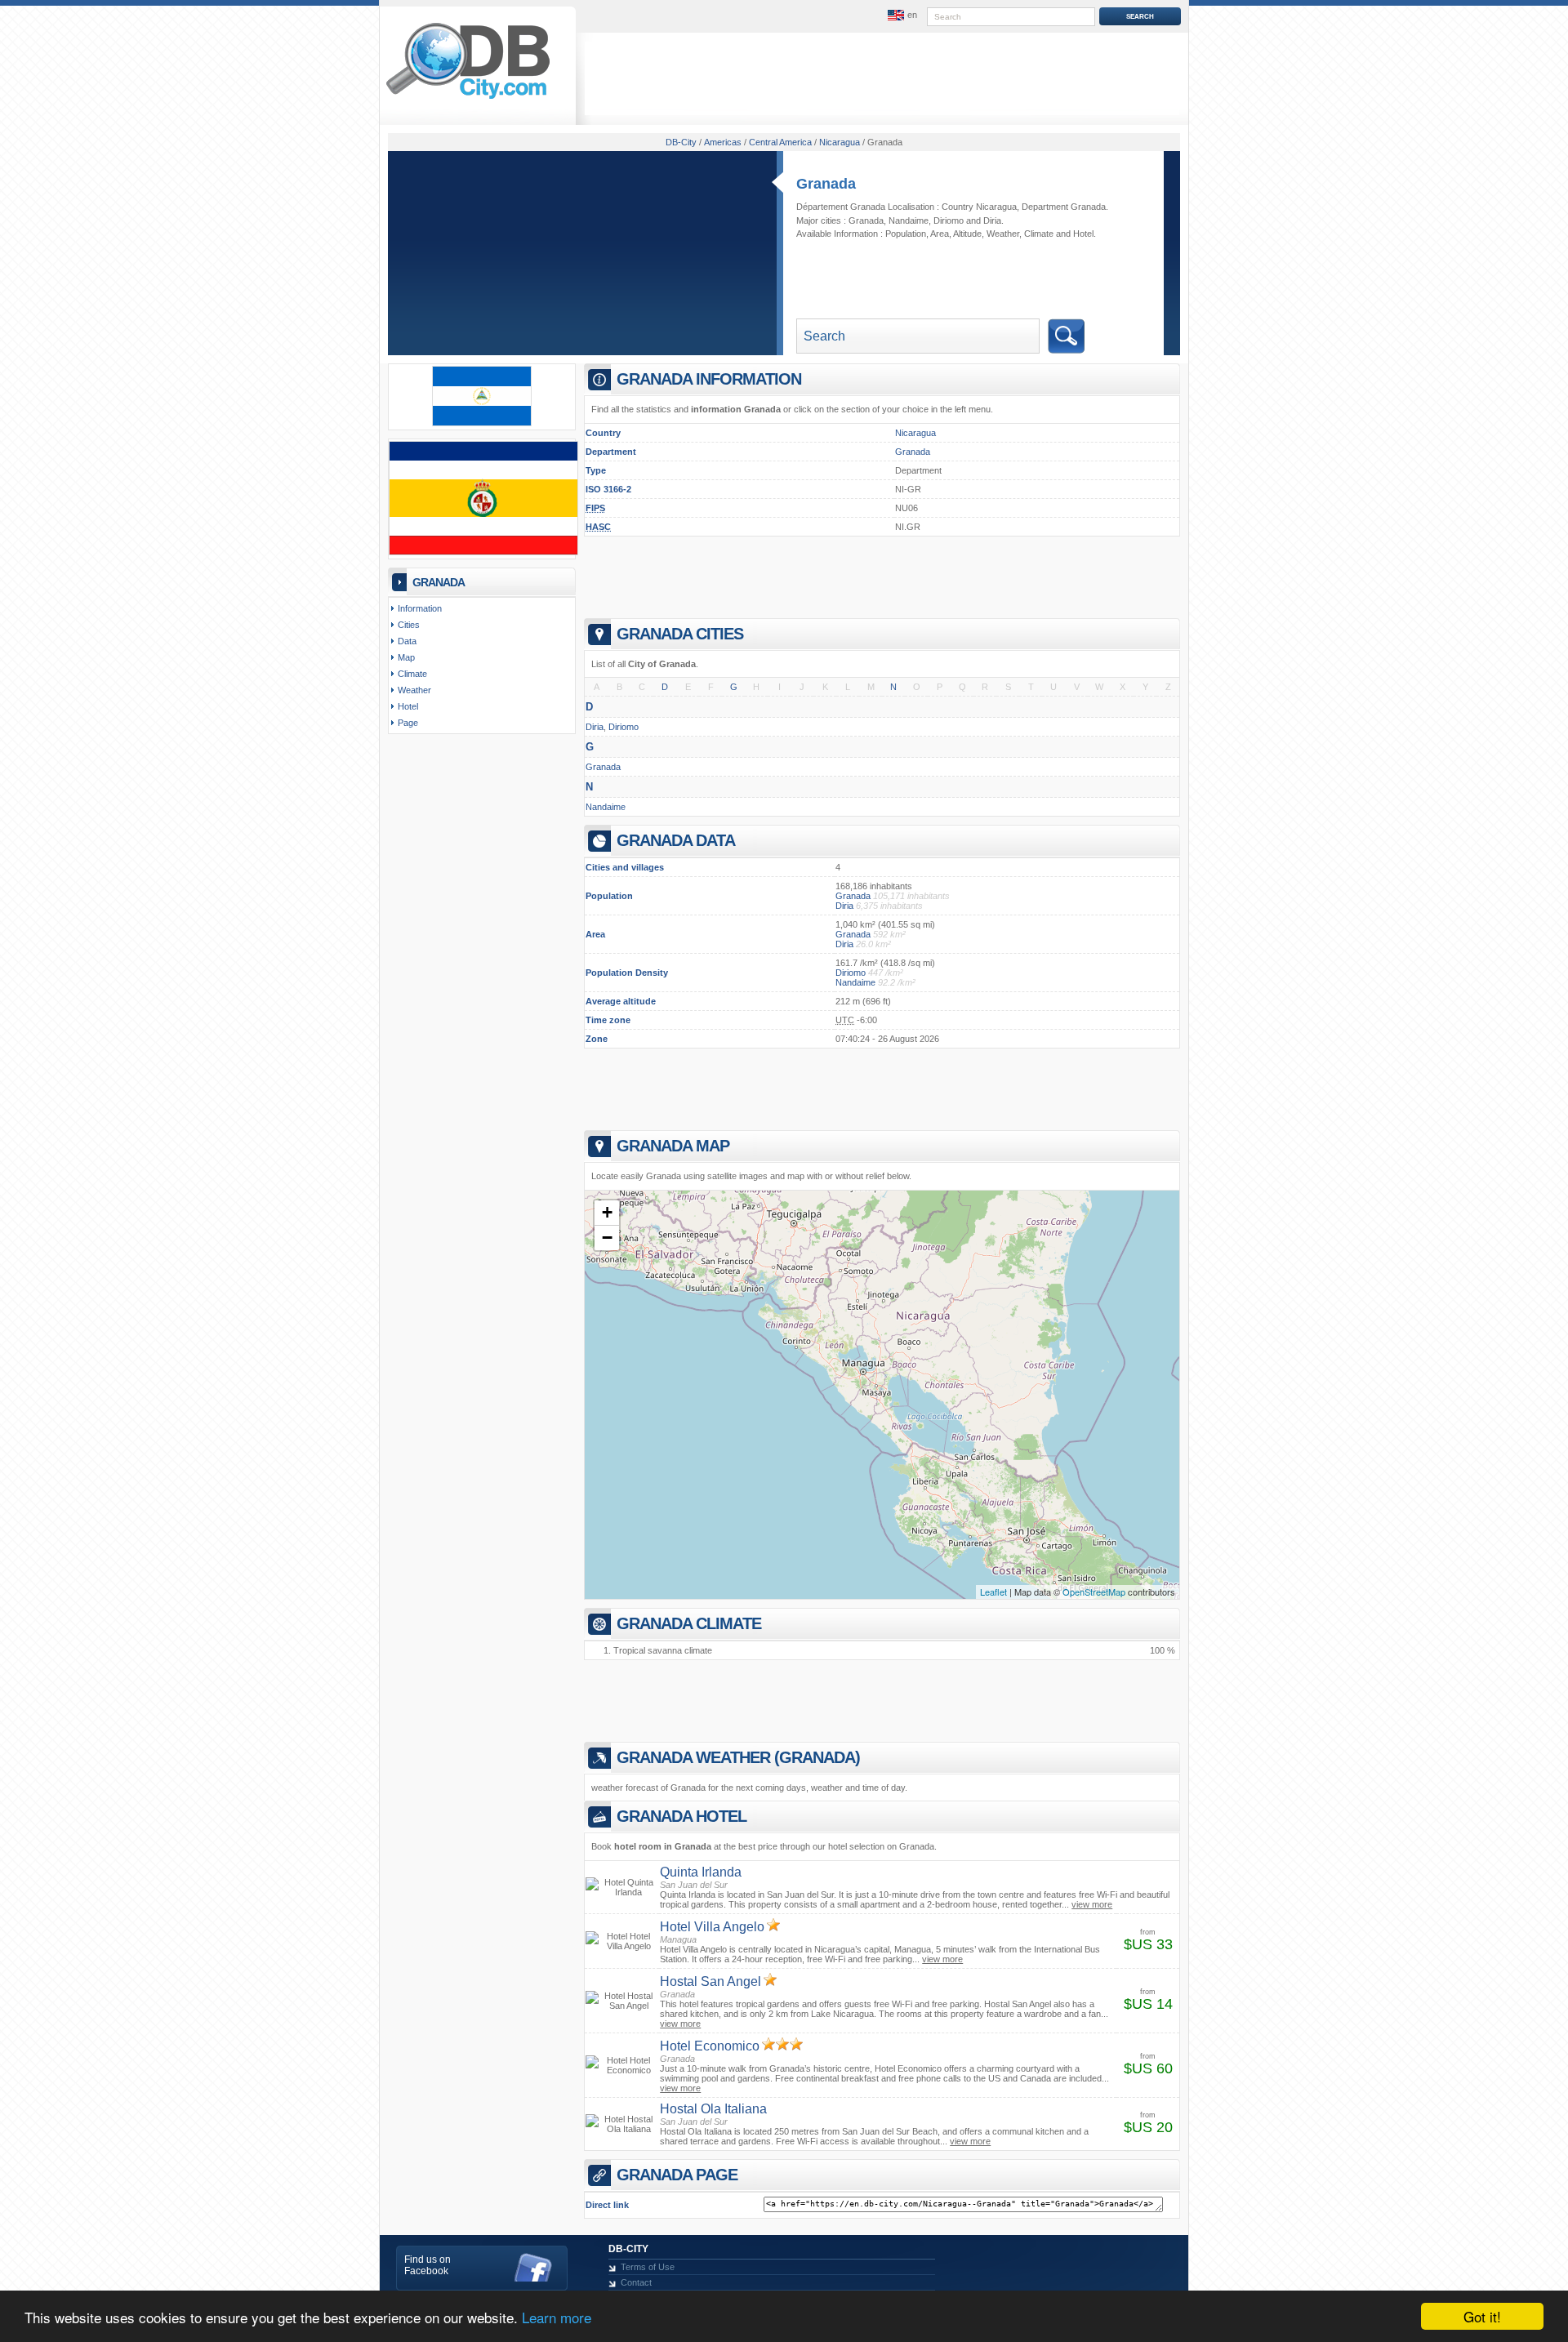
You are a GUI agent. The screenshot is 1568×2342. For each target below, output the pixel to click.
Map (406, 657)
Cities (409, 625)
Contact (636, 2282)
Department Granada (1064, 207)
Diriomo (949, 220)
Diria (992, 220)
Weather (1003, 234)
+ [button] (607, 1212)
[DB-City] (468, 99)
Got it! (1482, 2316)
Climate (1039, 234)
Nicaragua (915, 433)
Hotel (1083, 234)
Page (408, 723)
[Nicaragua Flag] (482, 423)
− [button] (607, 1238)
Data (407, 641)
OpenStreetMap (1094, 1592)
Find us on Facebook (428, 2265)
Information (420, 608)
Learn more (557, 2317)
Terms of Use (648, 2267)
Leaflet (993, 1592)
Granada (826, 184)
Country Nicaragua (979, 207)
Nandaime (909, 220)
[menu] (901, 16)
